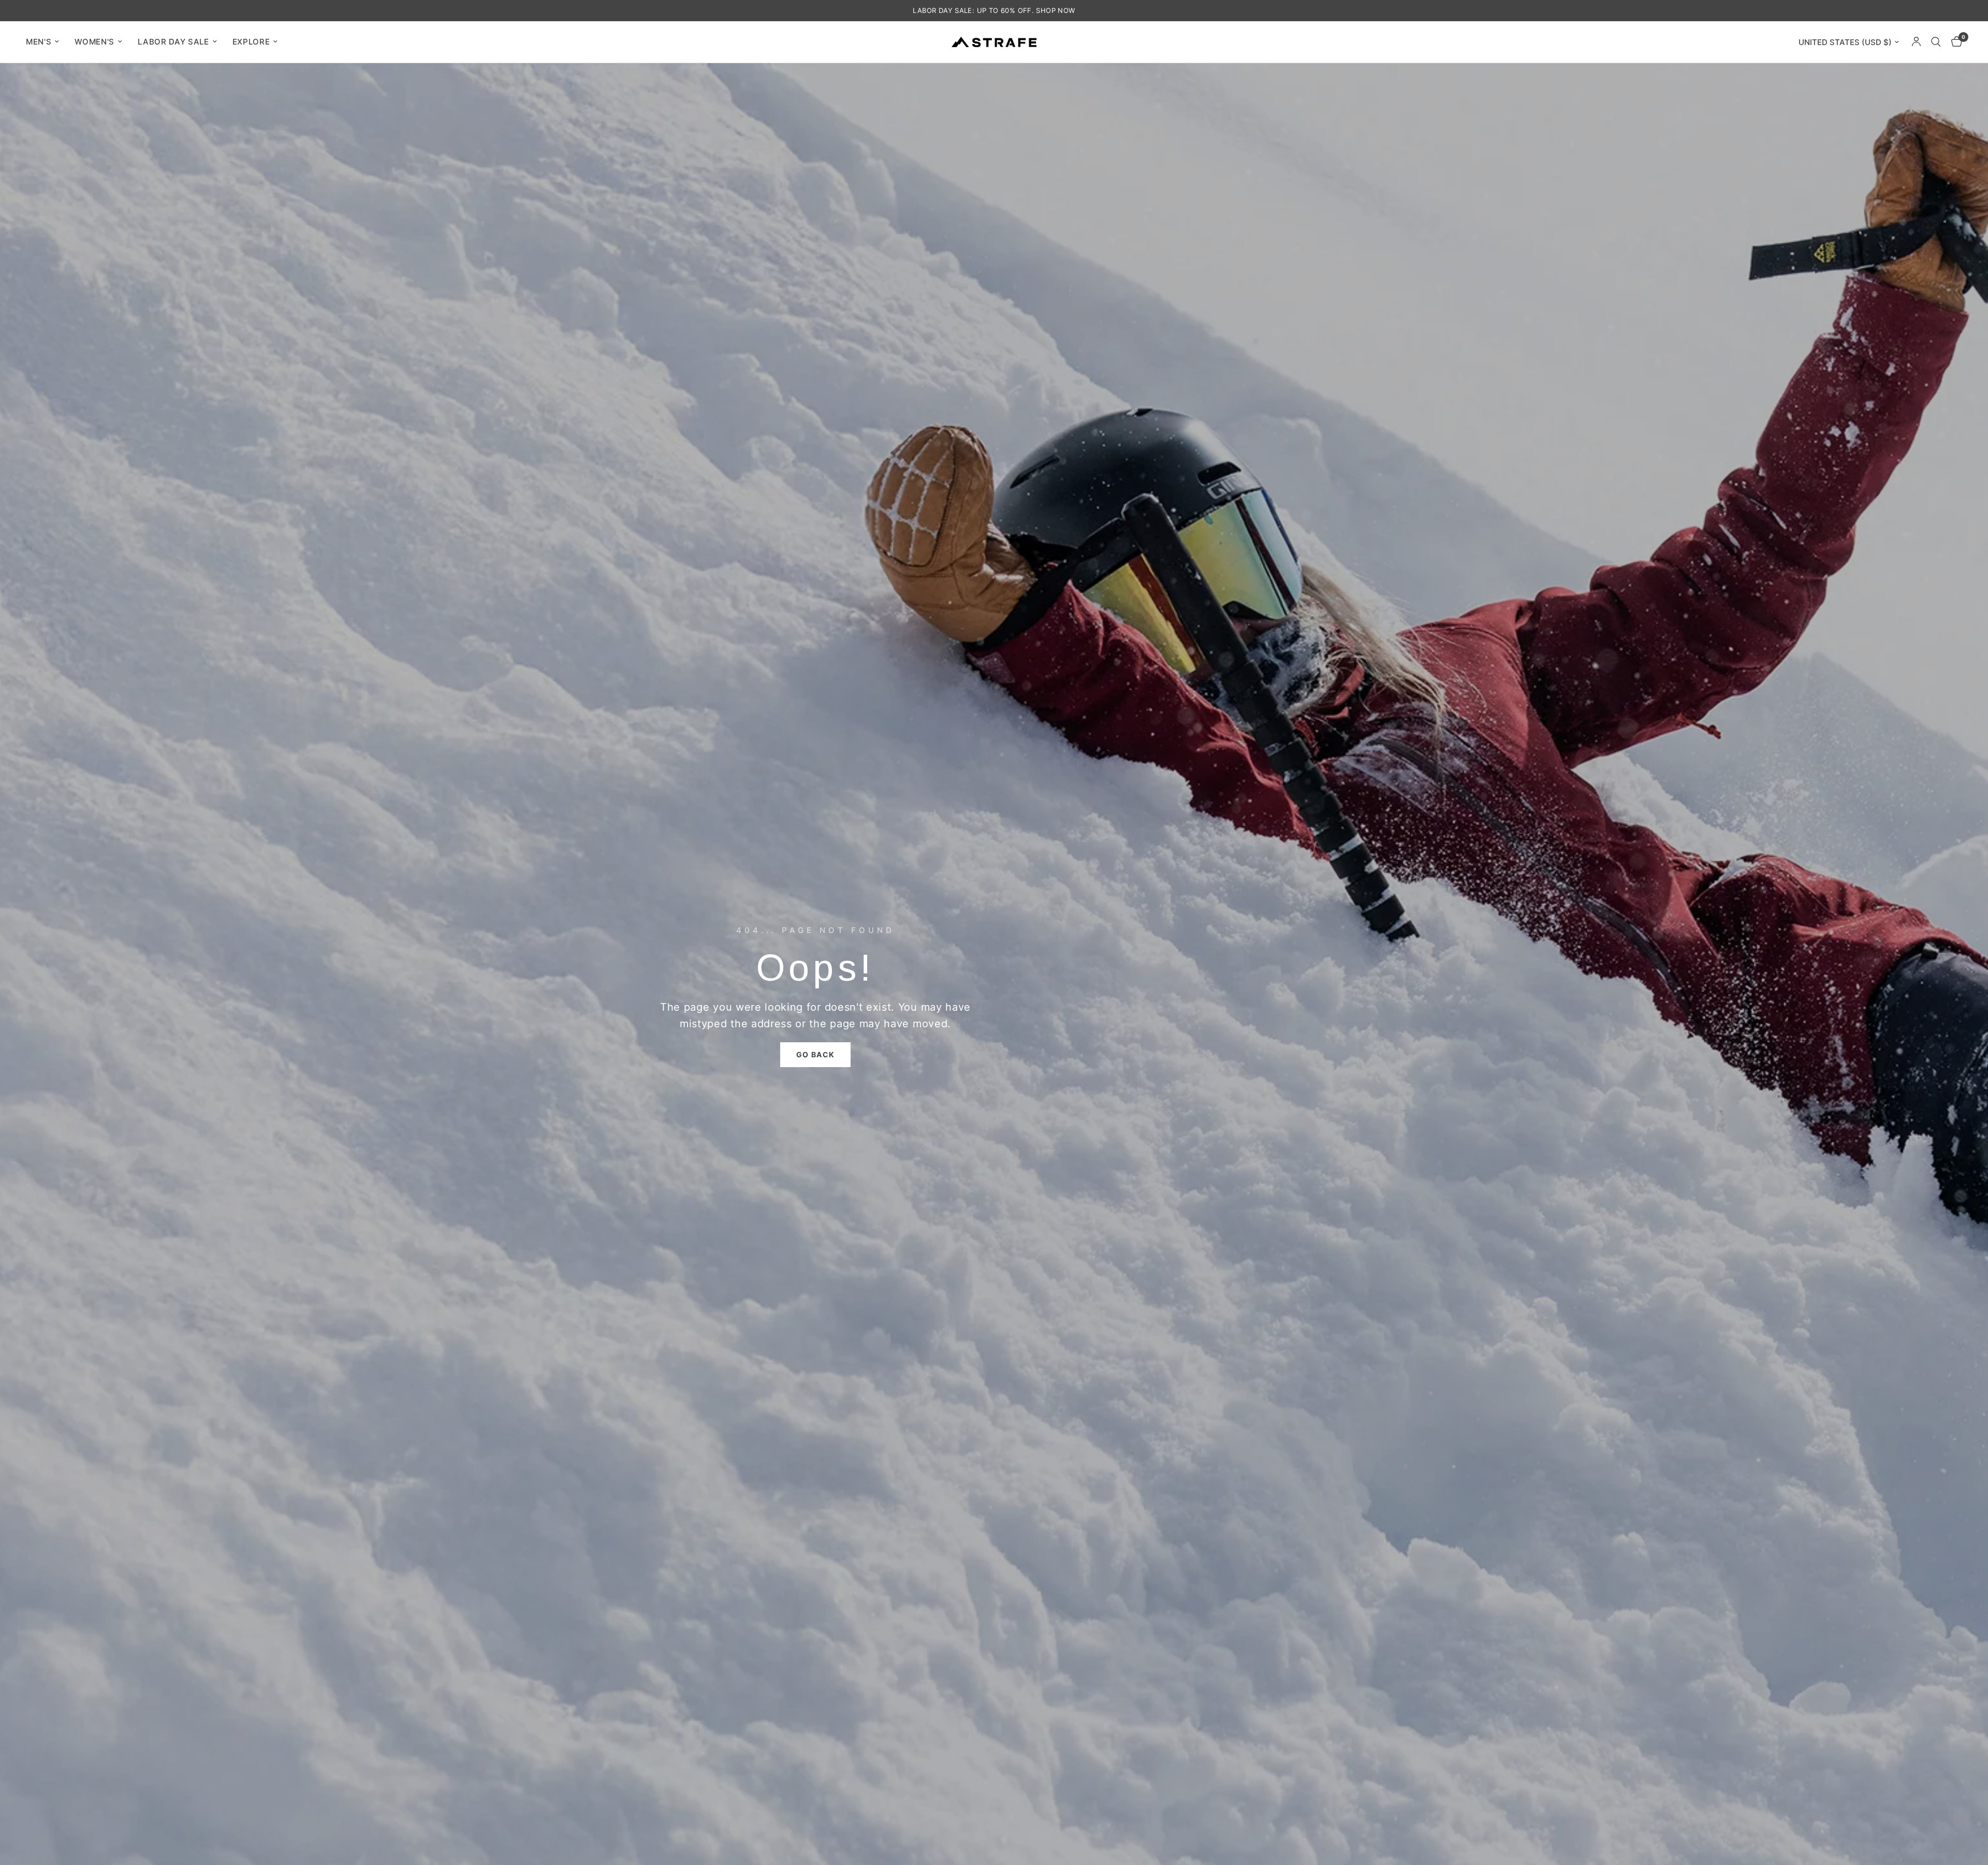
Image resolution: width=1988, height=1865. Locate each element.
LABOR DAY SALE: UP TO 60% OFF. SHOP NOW (994, 10)
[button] (816, 1055)
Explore (251, 42)
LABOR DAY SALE (173, 42)
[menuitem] (46, 42)
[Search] (1936, 42)
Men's (39, 42)
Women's (94, 42)
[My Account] (1916, 42)
